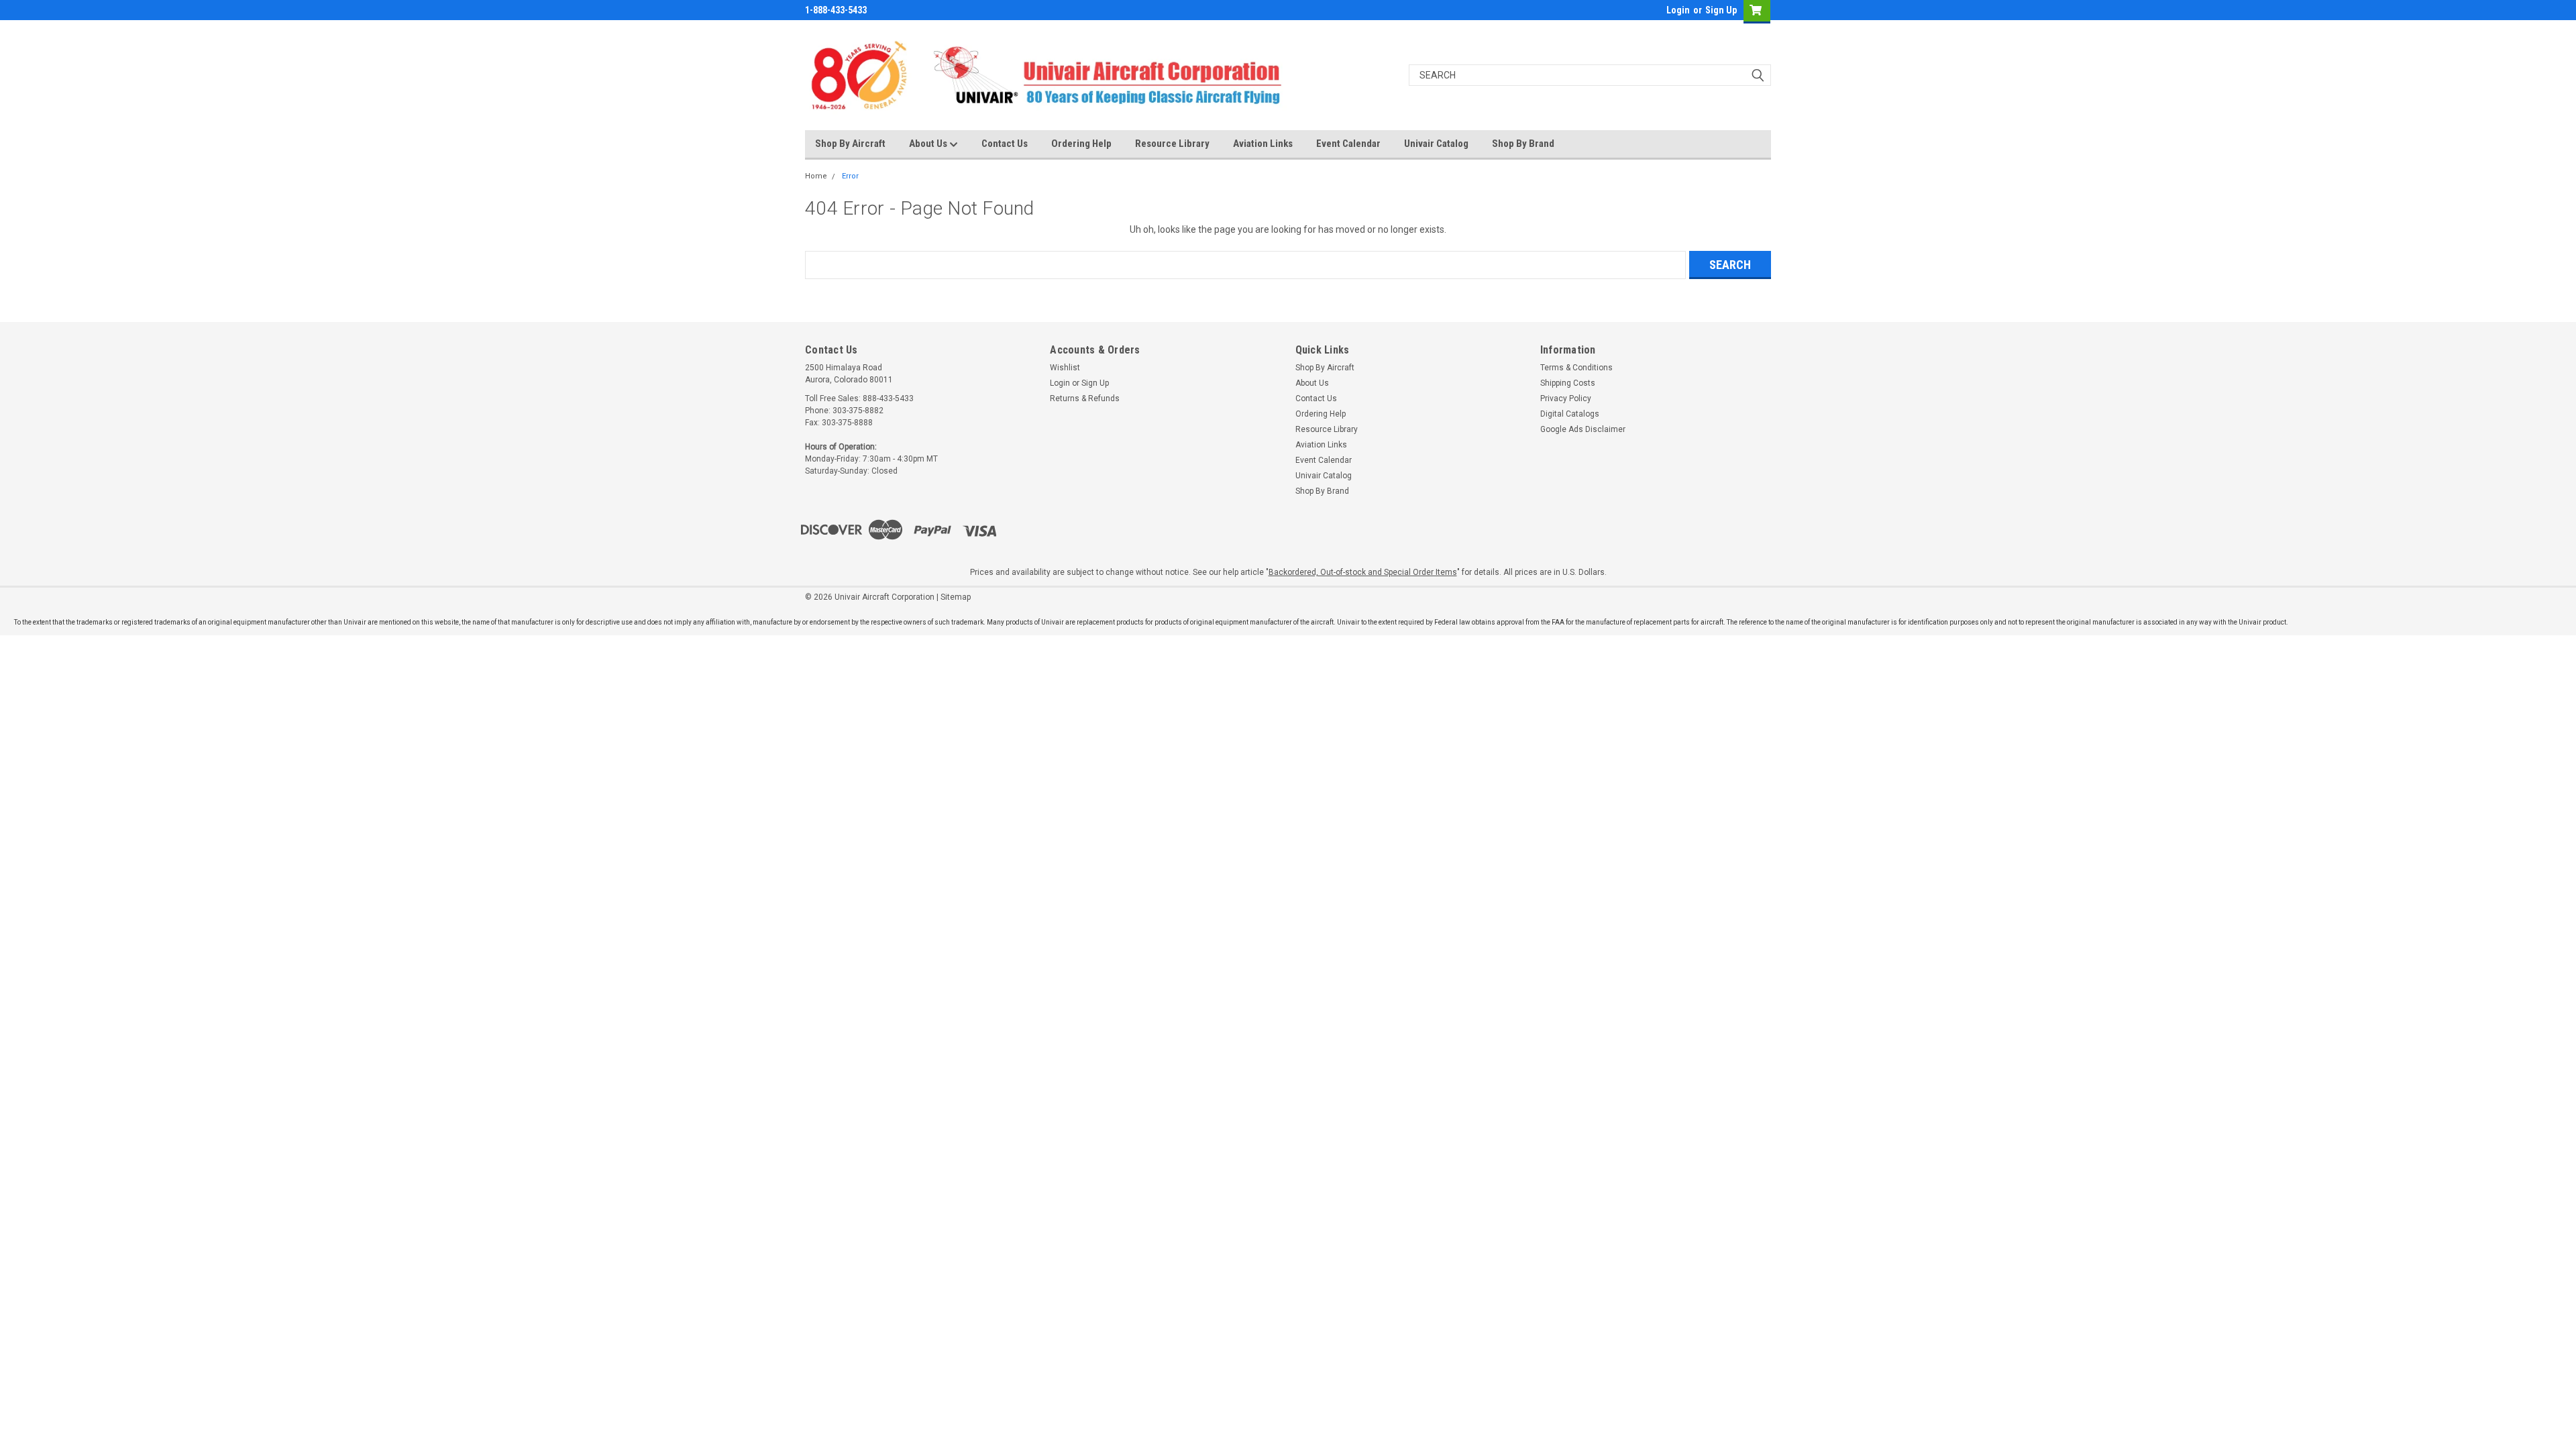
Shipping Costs (1568, 383)
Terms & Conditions (1576, 368)
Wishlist (1065, 368)
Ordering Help (1081, 144)
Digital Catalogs (1570, 414)
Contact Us (1005, 144)
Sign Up (1721, 10)
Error (850, 176)
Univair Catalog (1436, 144)
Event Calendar (1348, 144)
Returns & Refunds (1085, 398)
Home (816, 176)
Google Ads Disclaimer (1583, 429)
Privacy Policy (1566, 398)
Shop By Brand (1523, 144)
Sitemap (956, 597)
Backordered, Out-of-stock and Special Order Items (1363, 572)
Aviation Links (1263, 144)
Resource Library (1172, 144)
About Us (929, 144)
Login (1678, 10)
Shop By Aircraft (850, 144)
